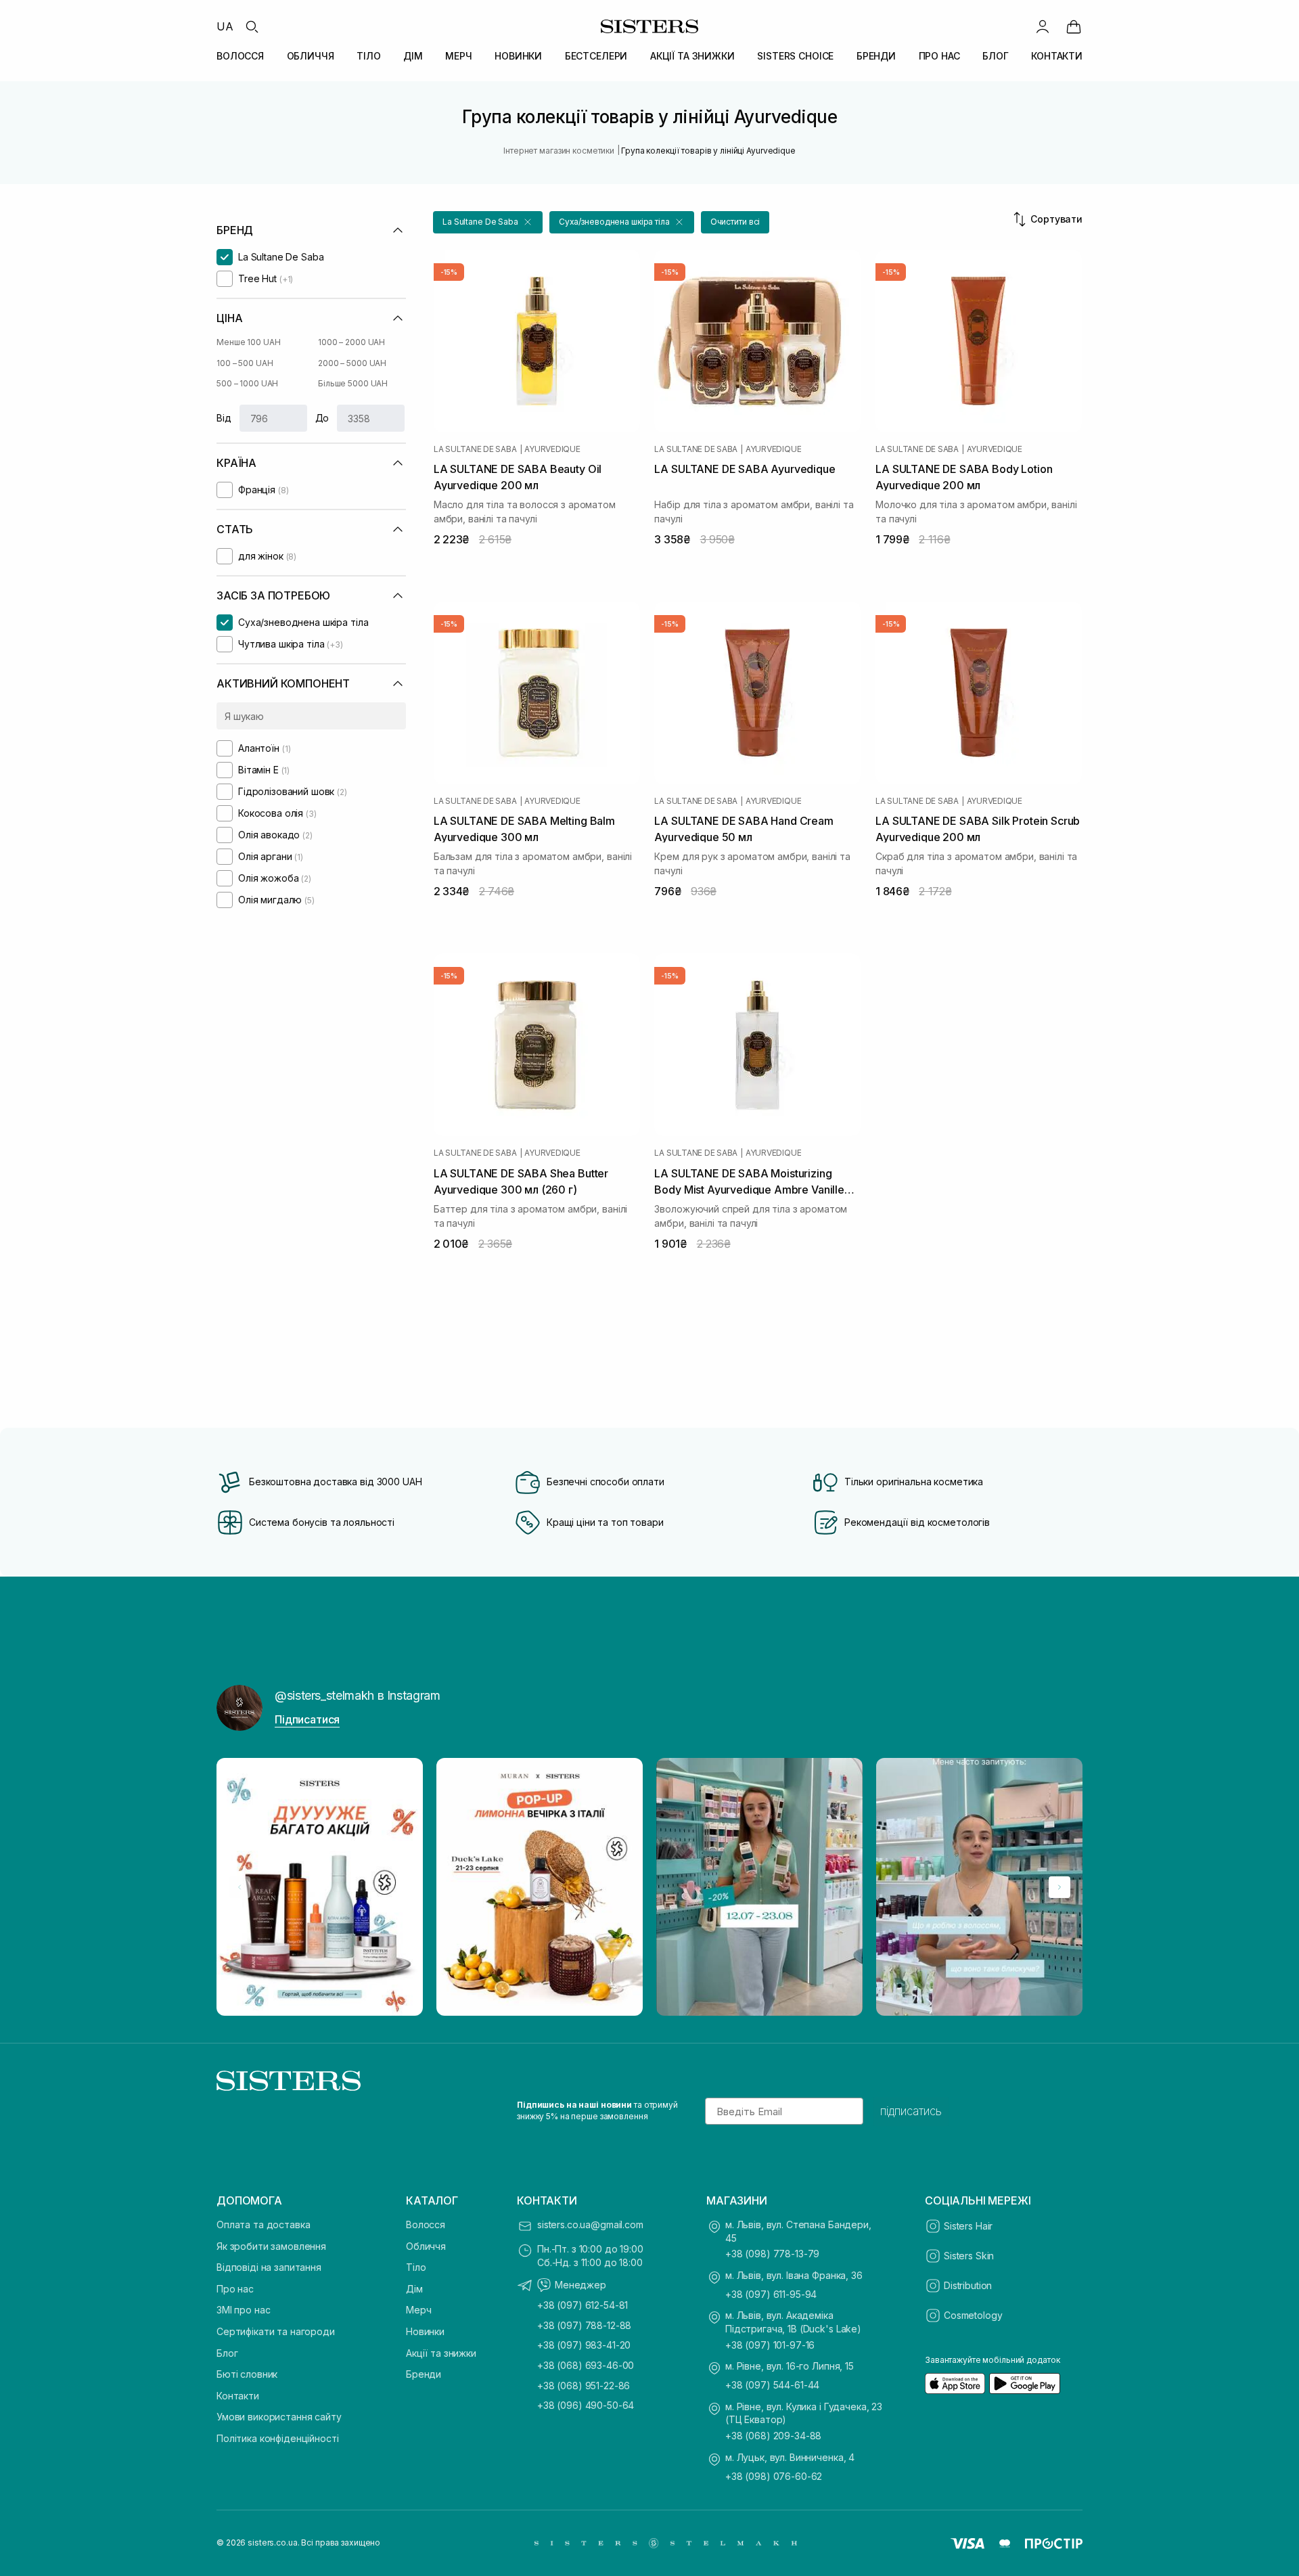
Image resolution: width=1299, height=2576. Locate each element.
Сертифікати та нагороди (276, 2331)
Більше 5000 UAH (353, 383)
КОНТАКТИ (1057, 56)
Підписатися (307, 1719)
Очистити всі (735, 222)
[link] (1074, 26)
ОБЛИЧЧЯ (311, 56)
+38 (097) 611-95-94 (771, 2294)
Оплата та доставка (263, 2224)
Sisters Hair (968, 2226)
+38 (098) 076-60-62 (774, 2476)
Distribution (968, 2285)
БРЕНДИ (876, 56)
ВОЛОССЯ (240, 56)
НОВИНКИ (518, 56)
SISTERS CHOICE (795, 56)
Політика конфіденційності (278, 2438)
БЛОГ (995, 56)
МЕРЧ (458, 56)
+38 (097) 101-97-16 (770, 2345)
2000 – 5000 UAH (352, 363)
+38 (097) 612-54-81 (583, 2305)
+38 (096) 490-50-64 (586, 2405)
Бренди (424, 2374)
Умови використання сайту (279, 2417)
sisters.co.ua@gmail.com (590, 2224)
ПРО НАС (939, 56)
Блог (227, 2353)
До (322, 418)
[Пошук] (252, 26)
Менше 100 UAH (248, 342)
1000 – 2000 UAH (351, 342)
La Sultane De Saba (475, 449)
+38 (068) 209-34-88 (773, 2436)
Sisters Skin (969, 2256)
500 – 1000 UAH (247, 383)
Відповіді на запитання (269, 2267)
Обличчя (426, 2246)
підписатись (911, 2111)
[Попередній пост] (240, 1887)
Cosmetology (973, 2315)
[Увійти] (1043, 26)
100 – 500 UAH (245, 363)
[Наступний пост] (1059, 1887)
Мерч (418, 2310)
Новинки (425, 2331)
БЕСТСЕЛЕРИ (596, 56)
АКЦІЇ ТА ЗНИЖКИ (692, 56)
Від (224, 418)
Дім (414, 2289)
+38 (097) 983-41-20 (584, 2345)
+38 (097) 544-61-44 (772, 2385)
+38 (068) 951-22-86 (584, 2386)
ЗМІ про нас (243, 2310)
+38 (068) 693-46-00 (586, 2365)
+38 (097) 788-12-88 (584, 2325)
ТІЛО (368, 56)
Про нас (235, 2289)
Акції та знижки (441, 2353)
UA (225, 26)
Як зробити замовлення (271, 2246)
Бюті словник (247, 2374)
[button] (488, 222)
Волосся (426, 2224)
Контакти (238, 2396)
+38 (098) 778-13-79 (772, 2254)
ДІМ (413, 56)
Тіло (416, 2267)
